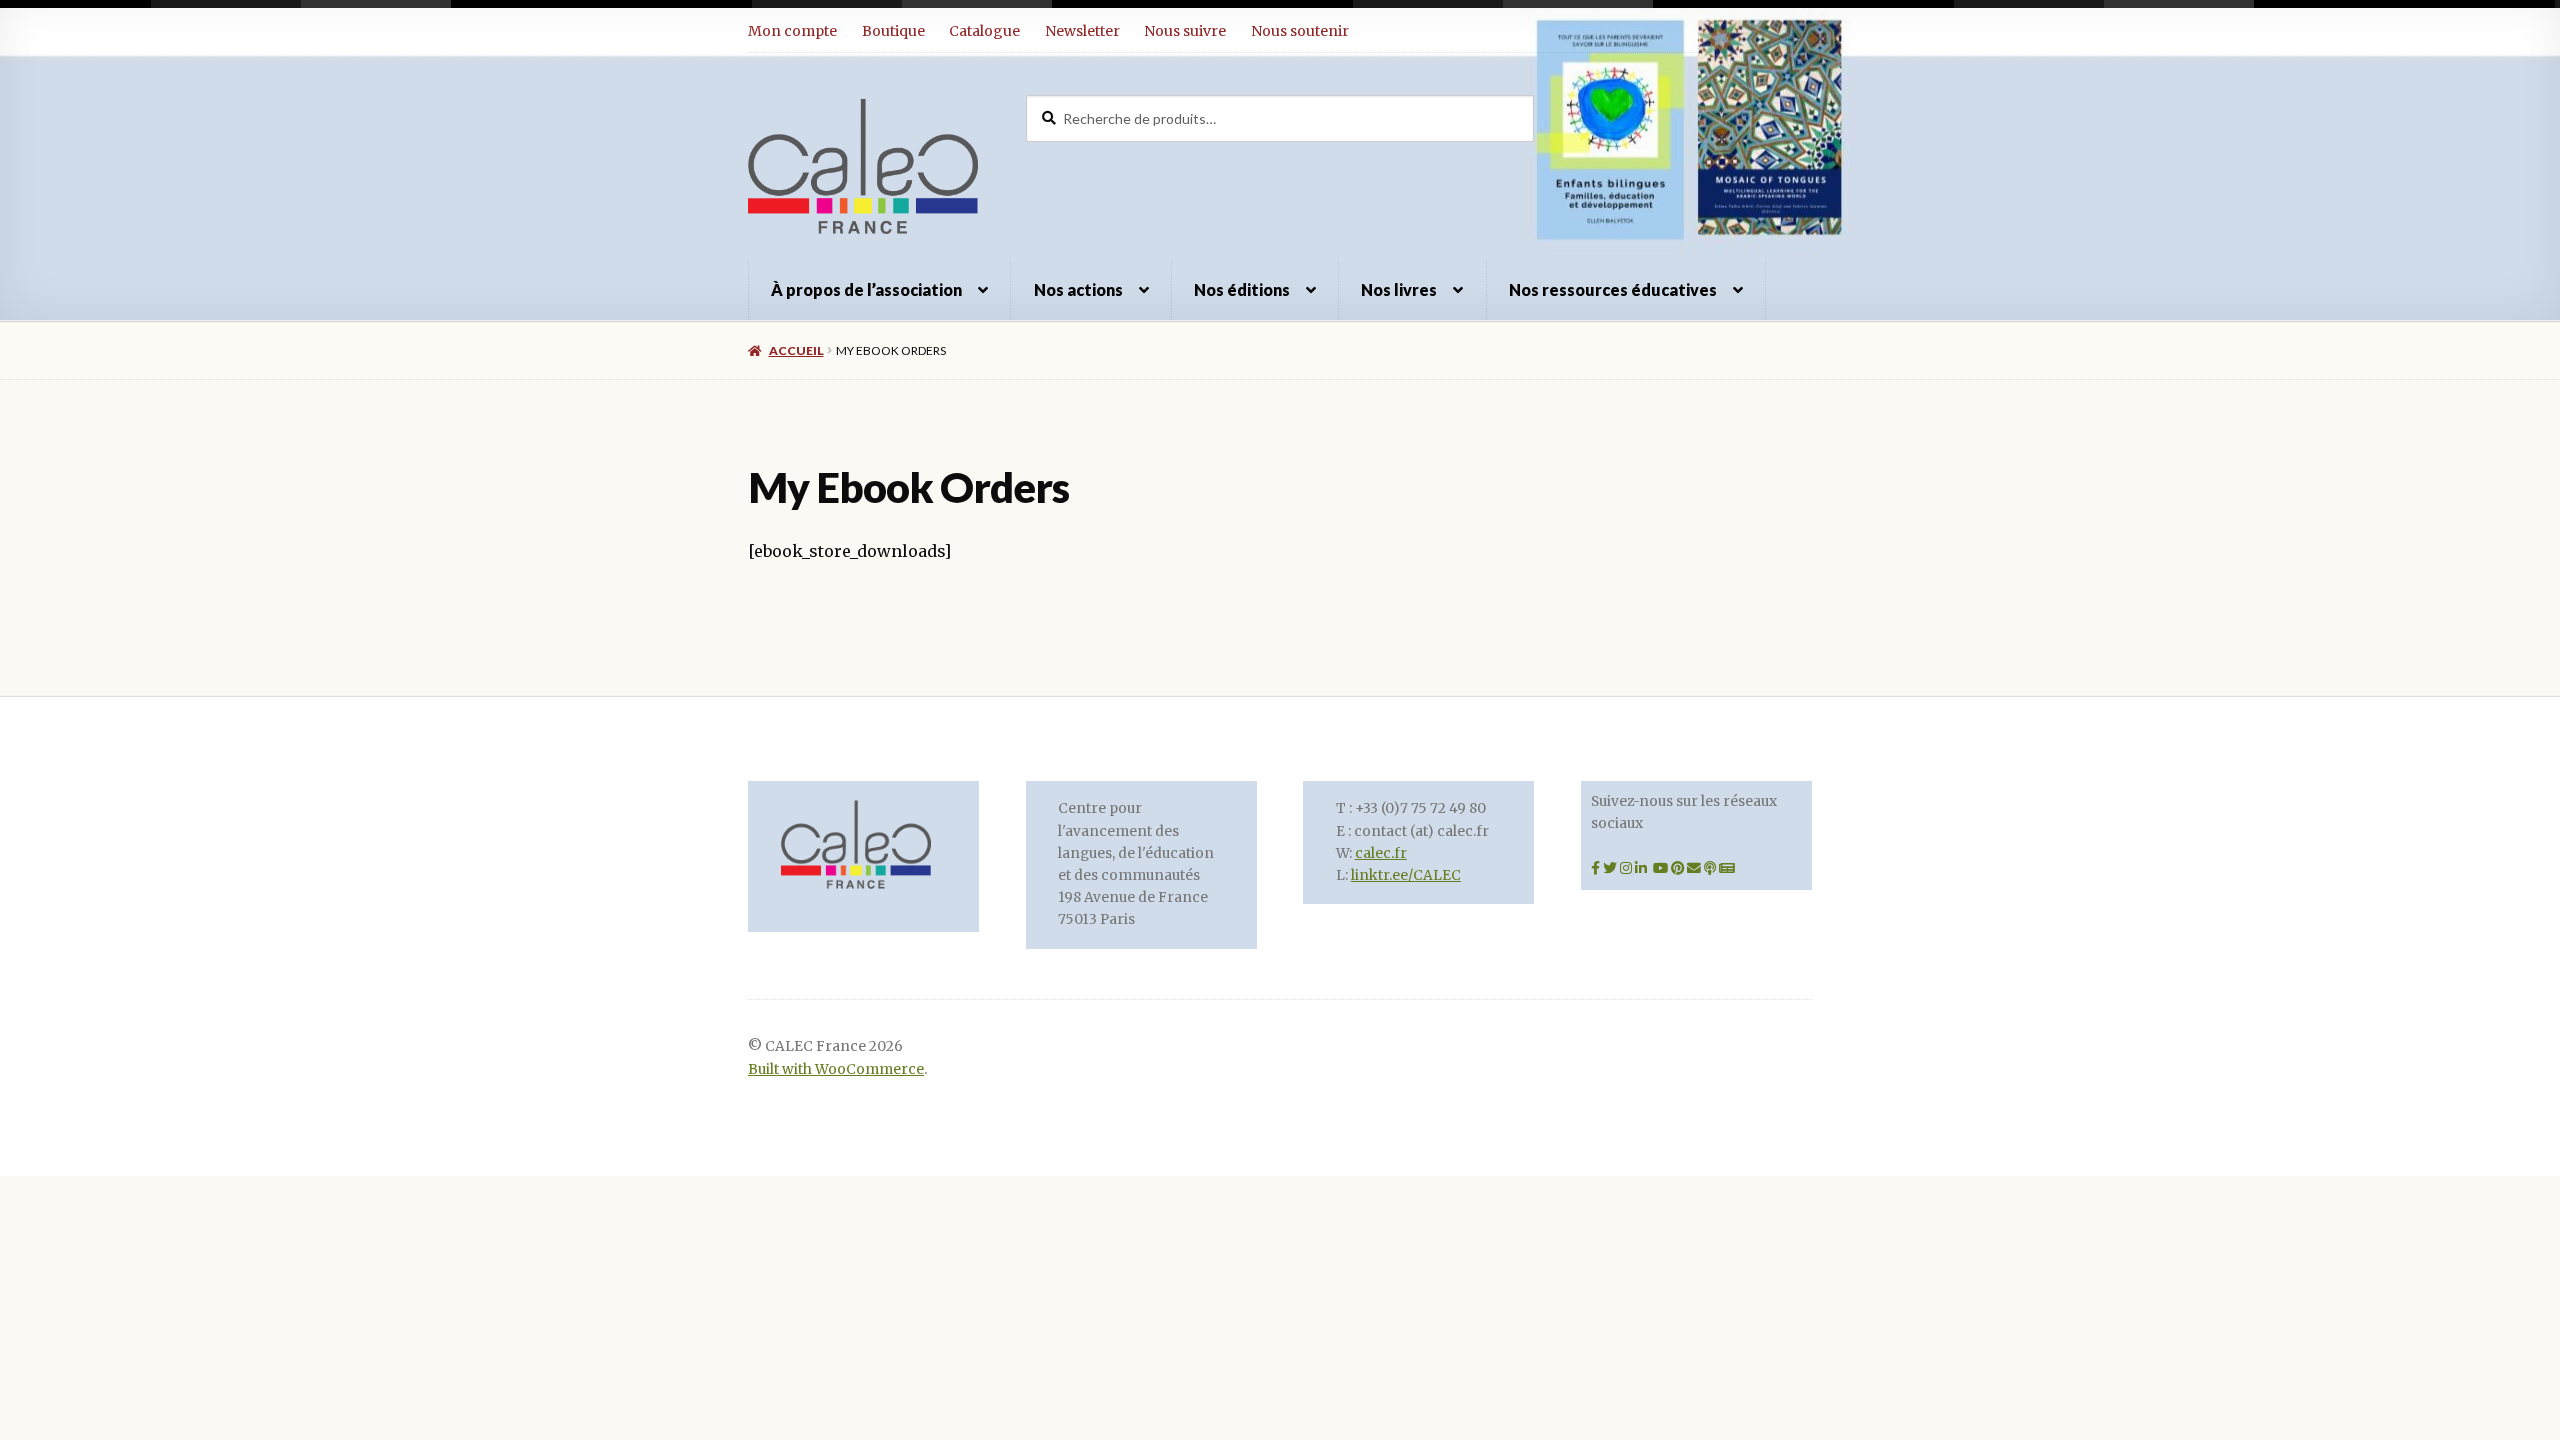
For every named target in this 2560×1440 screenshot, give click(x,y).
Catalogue (984, 31)
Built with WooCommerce (836, 1069)
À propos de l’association (866, 289)
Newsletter (1082, 31)
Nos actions (1078, 289)
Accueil (796, 350)
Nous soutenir (1300, 31)
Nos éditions (1242, 289)
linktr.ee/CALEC (1406, 875)
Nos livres (1399, 289)
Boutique (893, 31)
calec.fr (1381, 853)
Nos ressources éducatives (1613, 289)
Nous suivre (1185, 31)
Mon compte (792, 31)
